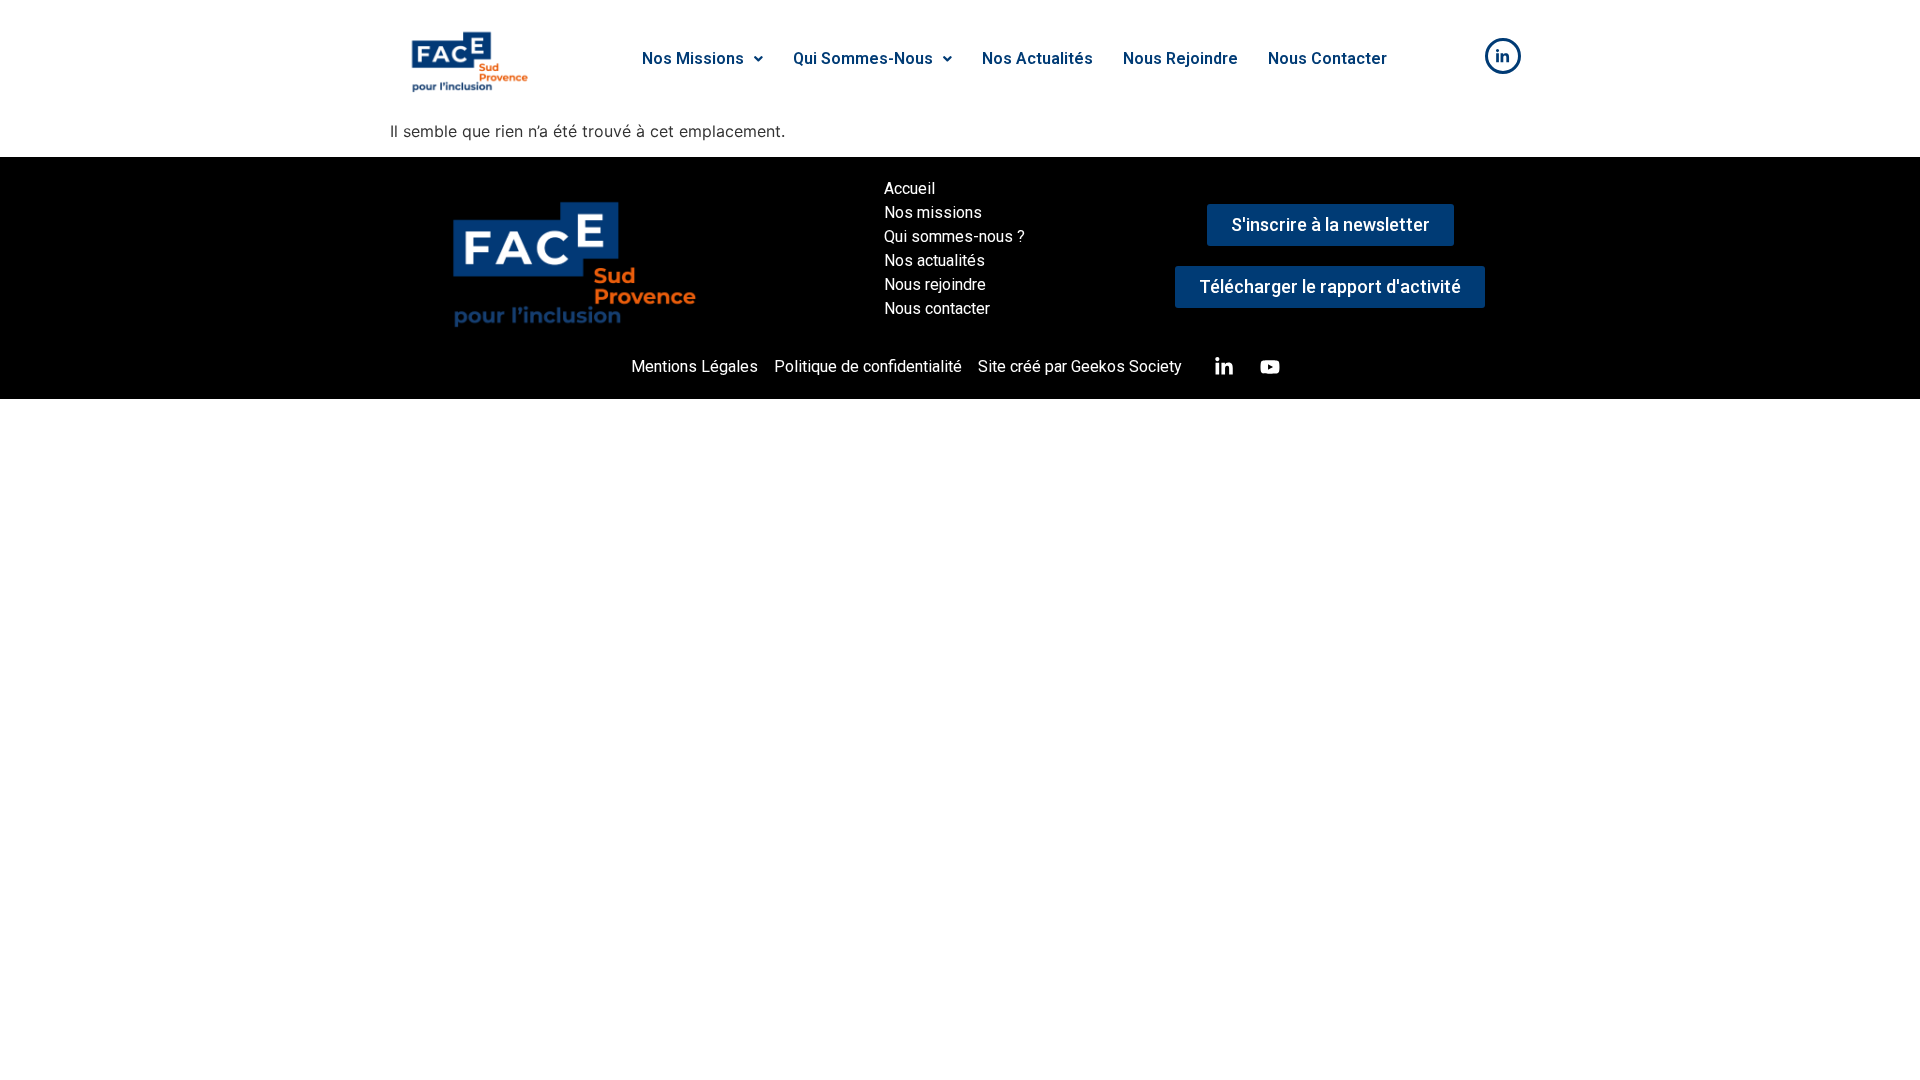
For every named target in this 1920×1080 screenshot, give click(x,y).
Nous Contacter (1327, 58)
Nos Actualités (1037, 58)
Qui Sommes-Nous (863, 58)
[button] (702, 59)
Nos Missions (693, 58)
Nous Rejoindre (1180, 58)
